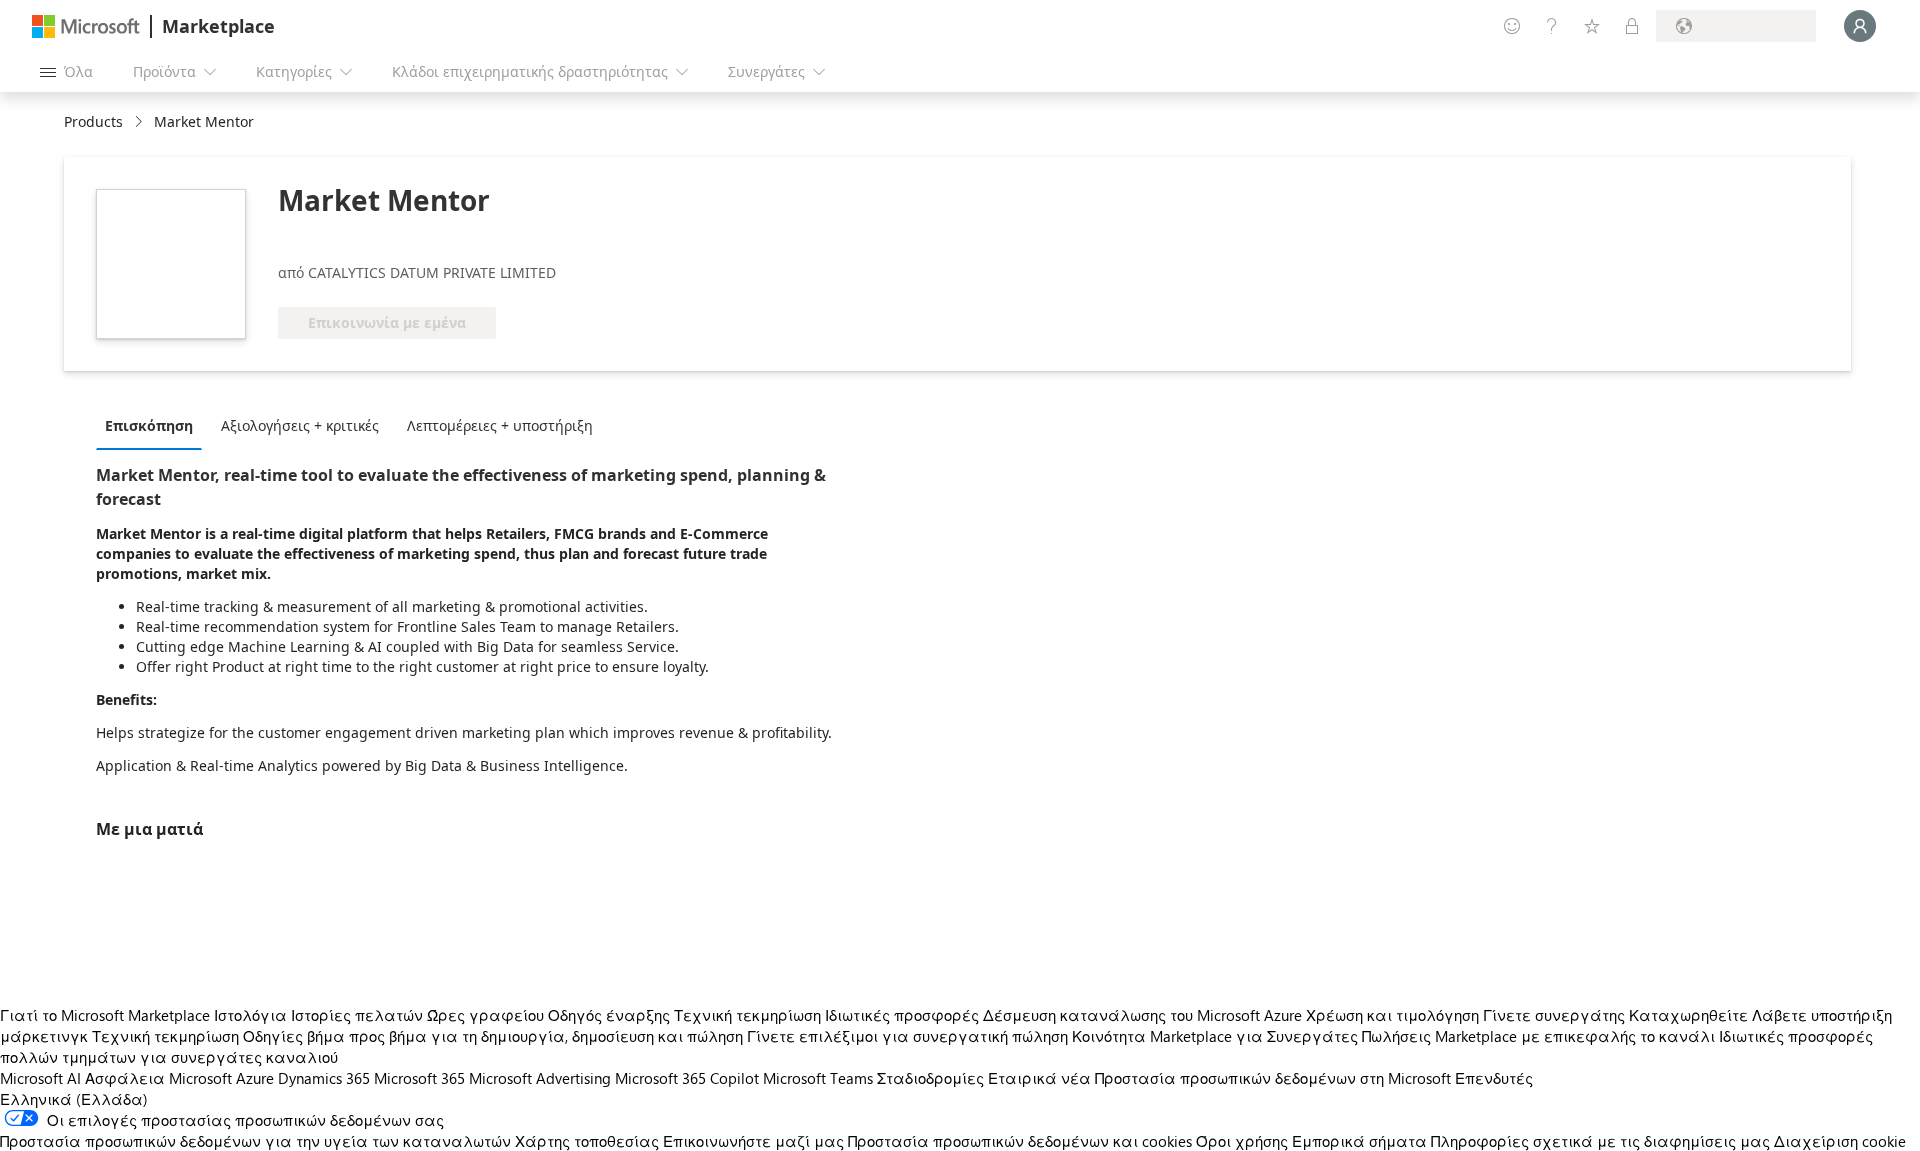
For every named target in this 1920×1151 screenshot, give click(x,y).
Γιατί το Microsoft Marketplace (105, 1015)
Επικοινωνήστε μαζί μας (753, 1141)
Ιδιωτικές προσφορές (902, 1015)
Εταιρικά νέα (1039, 1078)
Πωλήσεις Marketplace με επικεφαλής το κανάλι (1538, 1036)
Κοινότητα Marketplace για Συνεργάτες (1215, 1036)
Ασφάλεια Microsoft (158, 1078)
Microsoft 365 (419, 1078)
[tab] (154, 425)
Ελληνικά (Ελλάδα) (74, 1099)
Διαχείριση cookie (1840, 1141)
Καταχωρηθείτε (1688, 1015)
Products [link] (93, 121)
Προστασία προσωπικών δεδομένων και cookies (1020, 1141)
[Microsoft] (86, 26)
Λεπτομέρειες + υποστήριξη (500, 425)
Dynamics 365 (324, 1078)
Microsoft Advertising (540, 1078)
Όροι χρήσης (1242, 1141)
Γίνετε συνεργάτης (1554, 1015)
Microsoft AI (40, 1078)
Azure (255, 1078)
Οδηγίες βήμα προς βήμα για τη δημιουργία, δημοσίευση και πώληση (493, 1036)
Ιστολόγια (250, 1015)
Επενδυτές (1494, 1078)
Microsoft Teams (818, 1078)
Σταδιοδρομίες (930, 1078)
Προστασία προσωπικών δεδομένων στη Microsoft (1273, 1078)
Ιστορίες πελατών (357, 1015)
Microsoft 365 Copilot (687, 1078)
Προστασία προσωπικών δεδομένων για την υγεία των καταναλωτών (255, 1141)
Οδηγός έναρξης (609, 1015)
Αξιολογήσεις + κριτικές (300, 425)
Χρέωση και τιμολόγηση (1392, 1015)
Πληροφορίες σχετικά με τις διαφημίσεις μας (1600, 1141)
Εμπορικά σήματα (1359, 1141)
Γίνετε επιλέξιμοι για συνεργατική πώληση (907, 1036)
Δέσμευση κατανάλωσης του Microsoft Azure (1144, 1015)
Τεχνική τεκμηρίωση (747, 1015)
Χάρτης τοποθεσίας (587, 1141)
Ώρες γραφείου (485, 1015)
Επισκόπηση (149, 425)
